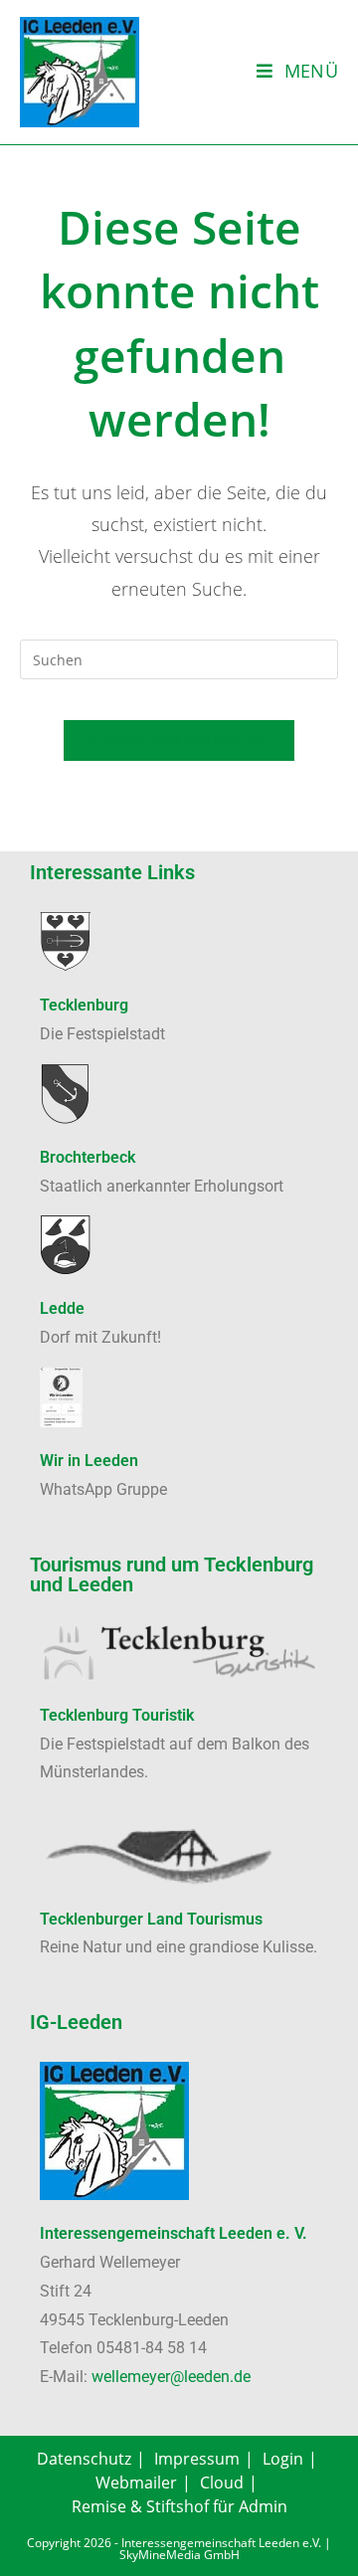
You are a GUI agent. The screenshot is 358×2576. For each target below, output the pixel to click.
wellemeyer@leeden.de (171, 2377)
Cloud (222, 2483)
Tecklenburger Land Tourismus (151, 1919)
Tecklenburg (84, 1005)
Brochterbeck (88, 1157)
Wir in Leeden (89, 1461)
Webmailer (136, 2483)
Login (283, 2459)
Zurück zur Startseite (179, 740)
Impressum (197, 2459)
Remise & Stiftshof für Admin (179, 2506)
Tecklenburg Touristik (117, 1715)
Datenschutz (84, 2459)
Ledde (62, 1308)
